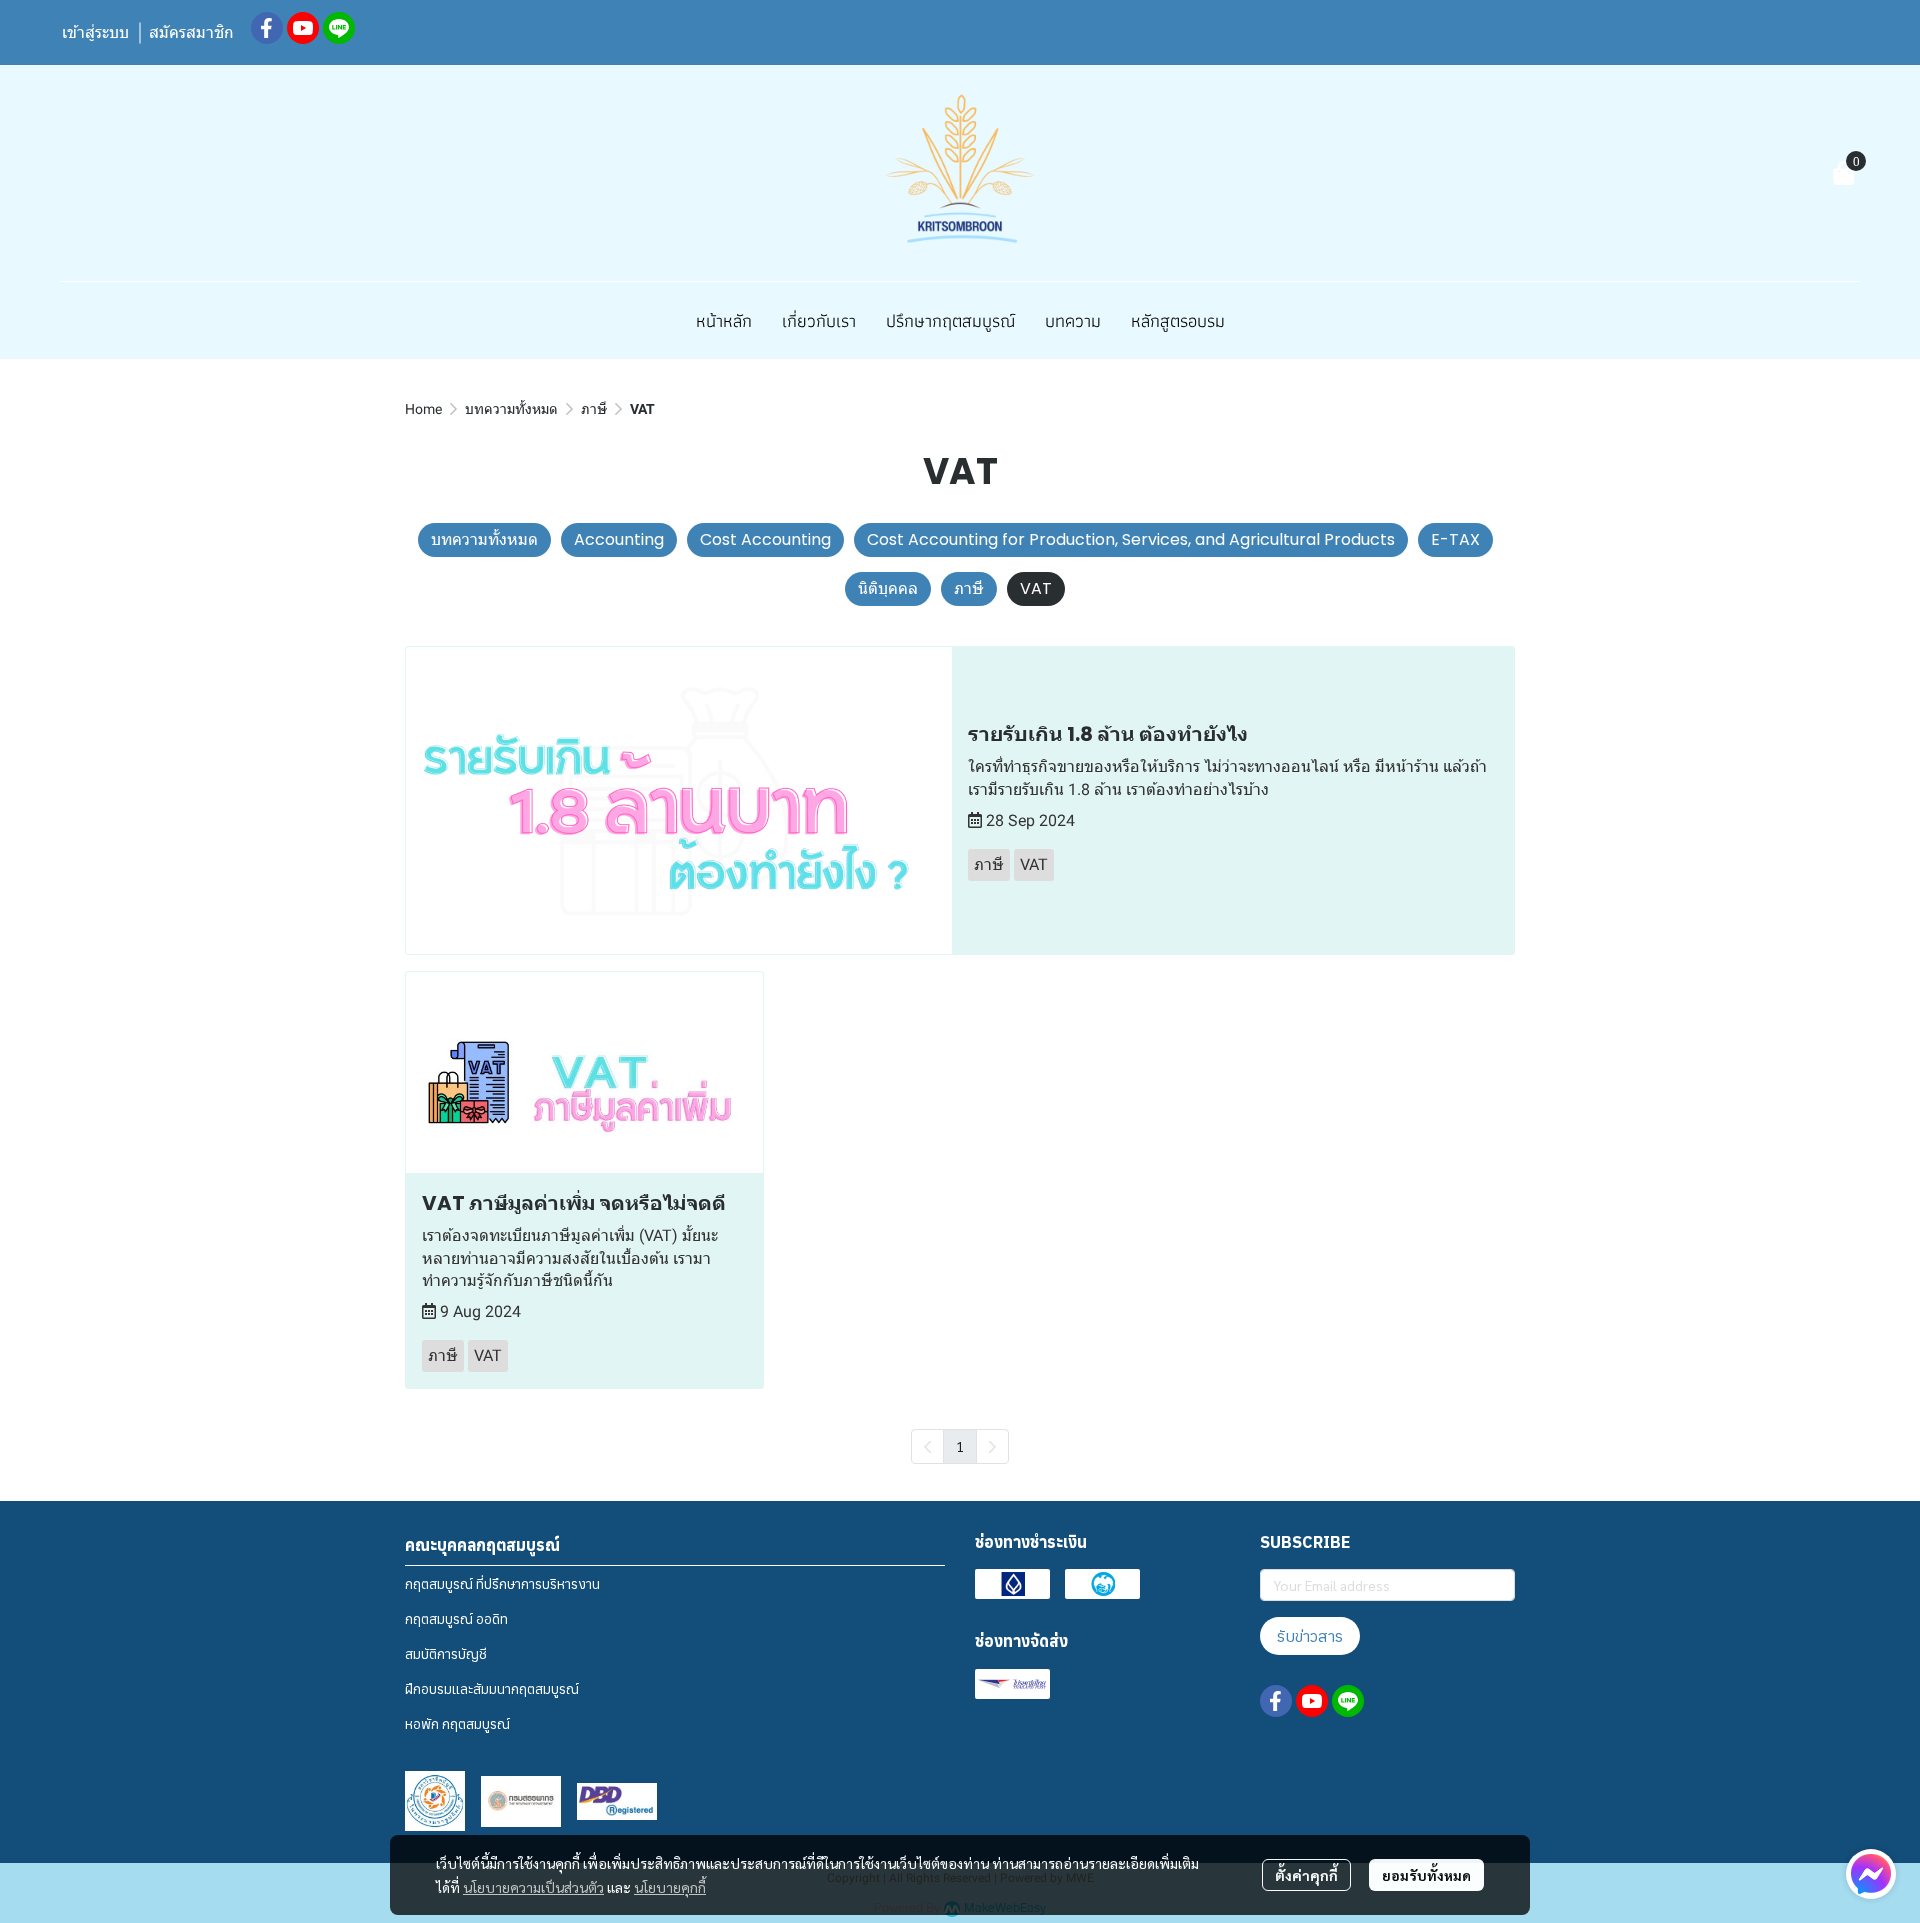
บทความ (1073, 320)
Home (423, 409)
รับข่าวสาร (1310, 1636)
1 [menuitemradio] (960, 1446)
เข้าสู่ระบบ (95, 32)
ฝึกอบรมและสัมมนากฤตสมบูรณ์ (492, 1689)
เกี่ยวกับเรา (819, 320)
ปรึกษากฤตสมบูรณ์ (950, 320)
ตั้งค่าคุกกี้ (1306, 1875)
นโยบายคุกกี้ (670, 1887)
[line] (339, 28)
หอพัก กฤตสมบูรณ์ (457, 1724)
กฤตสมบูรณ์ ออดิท (456, 1619)
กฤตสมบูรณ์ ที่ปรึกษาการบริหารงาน (502, 1584)
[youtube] (303, 28)
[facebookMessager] (1871, 1874)
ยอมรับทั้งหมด (1426, 1875)
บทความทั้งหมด (511, 409)
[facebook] (267, 28)
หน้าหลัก (724, 320)
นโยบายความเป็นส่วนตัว (533, 1887)
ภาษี (594, 409)
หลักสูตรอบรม (1178, 320)
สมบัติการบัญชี (446, 1654)
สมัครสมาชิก (191, 32)
